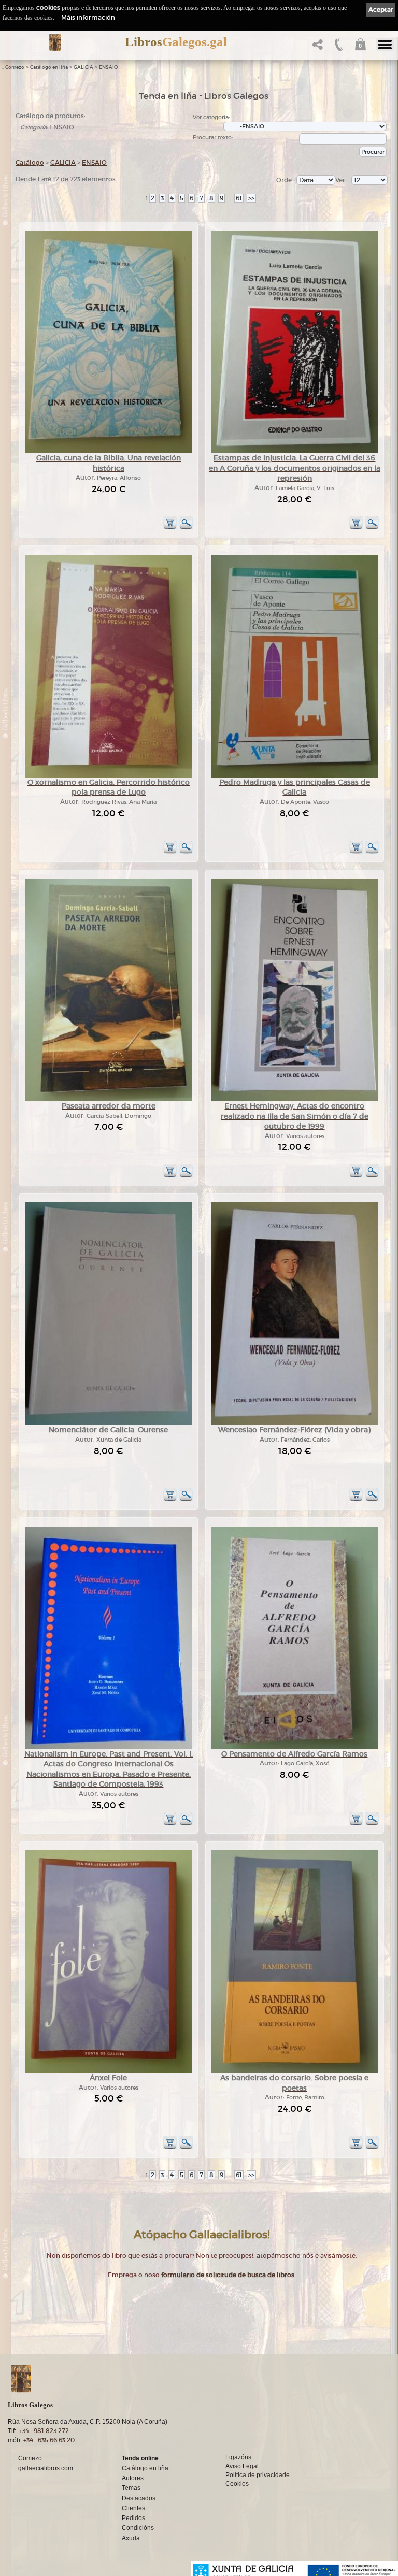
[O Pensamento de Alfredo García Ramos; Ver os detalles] (294, 1747)
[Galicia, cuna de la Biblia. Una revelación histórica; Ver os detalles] (108, 451)
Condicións (138, 2528)
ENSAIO (108, 67)
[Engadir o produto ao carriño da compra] (170, 528)
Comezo (15, 67)
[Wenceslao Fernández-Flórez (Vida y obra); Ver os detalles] (294, 1423)
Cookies (237, 2484)
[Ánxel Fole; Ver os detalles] (108, 2071)
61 (239, 198)
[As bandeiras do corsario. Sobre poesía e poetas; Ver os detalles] (294, 2071)
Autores (133, 2478)
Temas (131, 2488)
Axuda (131, 2538)
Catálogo (30, 162)
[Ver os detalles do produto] (186, 528)
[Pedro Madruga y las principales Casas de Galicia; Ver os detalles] (294, 776)
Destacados (139, 2498)
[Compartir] (316, 47)
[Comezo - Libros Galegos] (55, 42)
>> (251, 198)
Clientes (133, 2508)
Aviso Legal (242, 2466)
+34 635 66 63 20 (49, 2440)
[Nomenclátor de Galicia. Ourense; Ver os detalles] (108, 1423)
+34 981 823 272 (44, 2431)
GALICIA (83, 67)
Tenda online (140, 2458)
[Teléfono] (338, 47)
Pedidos (133, 2518)
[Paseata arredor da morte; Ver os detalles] (108, 1099)
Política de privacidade (258, 2475)
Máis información (88, 17)
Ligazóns (238, 2457)
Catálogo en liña (49, 67)
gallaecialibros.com (46, 2468)
